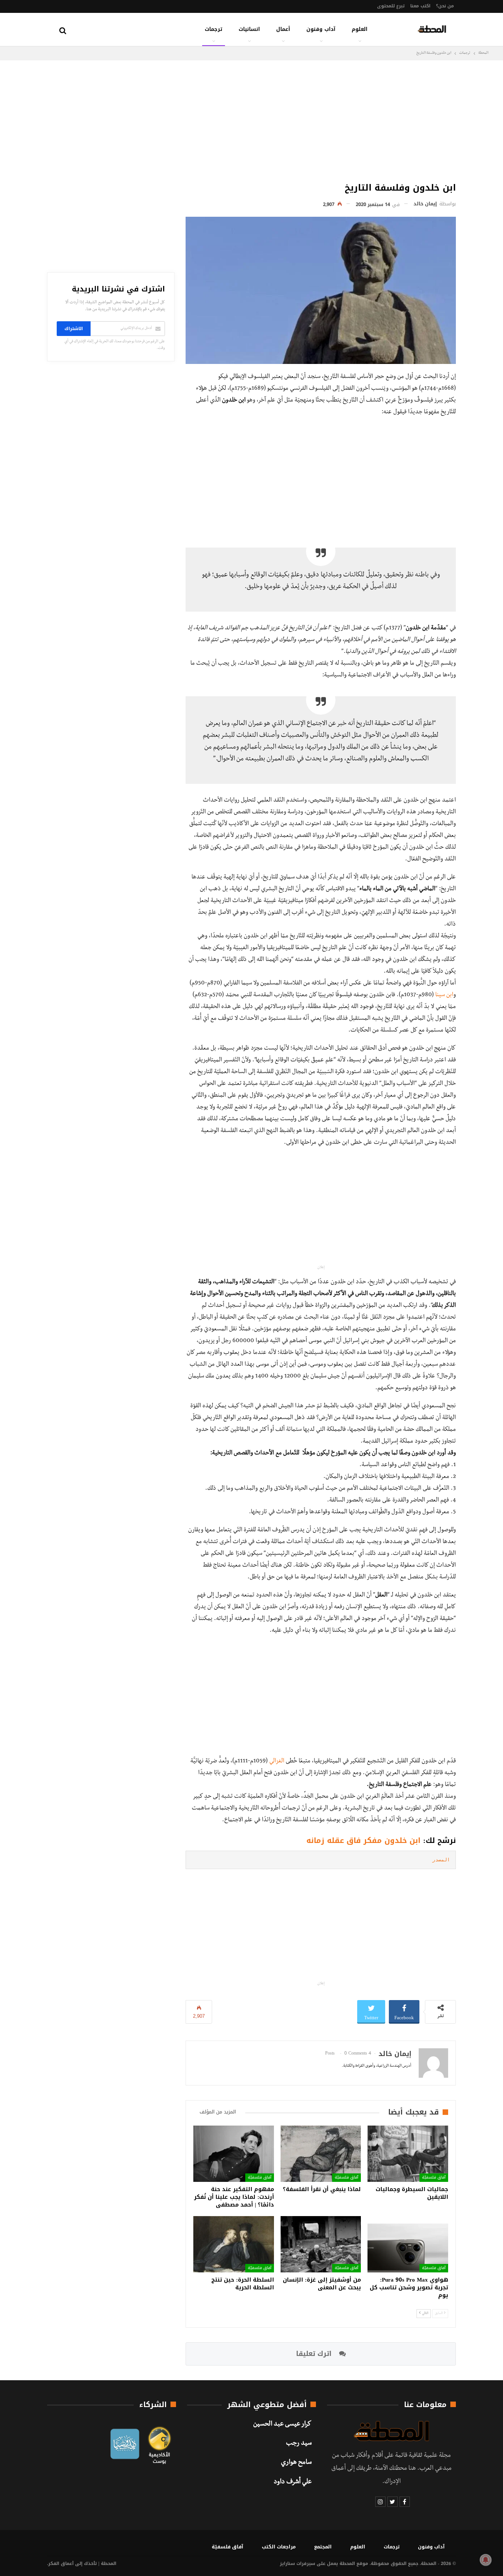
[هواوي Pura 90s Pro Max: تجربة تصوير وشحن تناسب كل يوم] (408, 2244)
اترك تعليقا (315, 2354)
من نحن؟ (445, 6)
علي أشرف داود (293, 2483)
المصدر (441, 1860)
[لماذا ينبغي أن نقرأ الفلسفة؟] (321, 2154)
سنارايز (287, 2563)
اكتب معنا (420, 6)
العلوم (360, 29)
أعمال (283, 29)
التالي (425, 2313)
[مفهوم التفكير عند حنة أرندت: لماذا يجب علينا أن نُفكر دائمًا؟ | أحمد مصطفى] (234, 2154)
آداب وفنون (321, 29)
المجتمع (323, 2547)
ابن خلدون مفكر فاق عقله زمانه (363, 1840)
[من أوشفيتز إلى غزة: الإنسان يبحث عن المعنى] (321, 2244)
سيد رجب (299, 2444)
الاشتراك (74, 329)
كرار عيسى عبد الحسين (282, 2425)
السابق (439, 2313)
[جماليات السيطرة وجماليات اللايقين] (408, 2154)
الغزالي (277, 1762)
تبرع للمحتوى (391, 6)
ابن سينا (444, 995)
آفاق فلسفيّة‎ (434, 2178)
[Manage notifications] (486, 2560)
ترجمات (214, 29)
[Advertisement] (321, 119)
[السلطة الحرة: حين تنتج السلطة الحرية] (234, 2244)
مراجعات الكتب (279, 2547)
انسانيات (249, 29)
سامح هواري (296, 2463)
